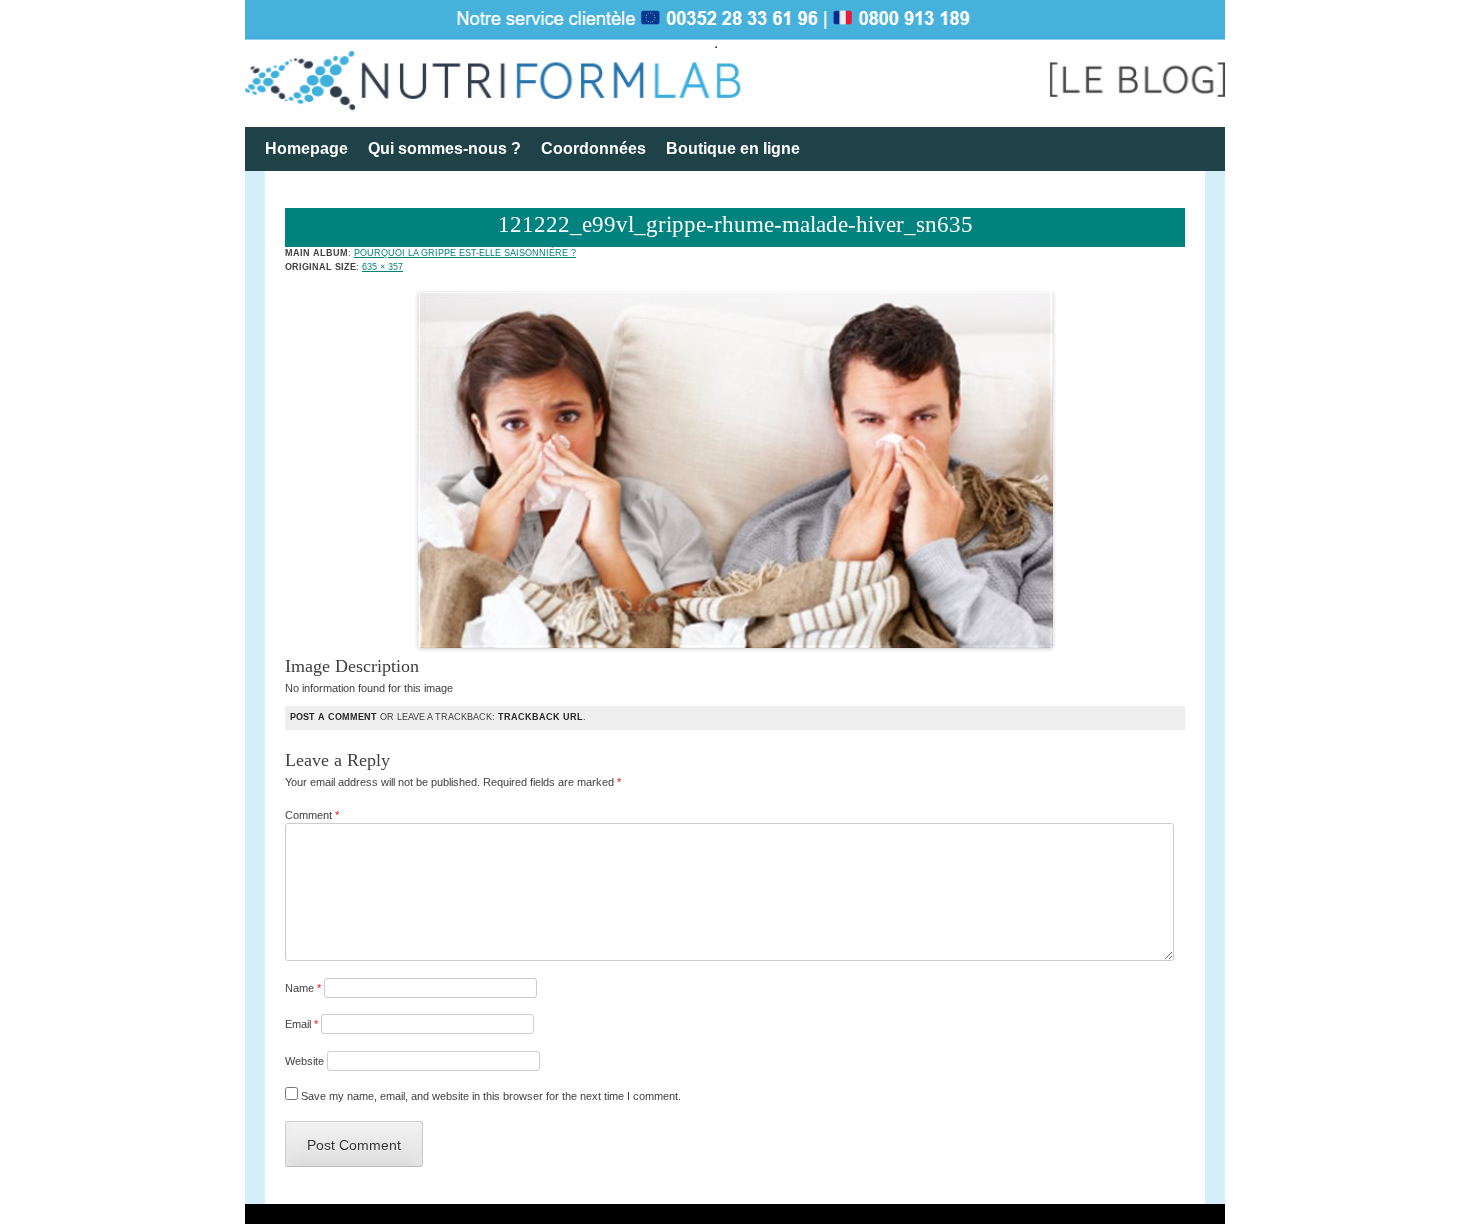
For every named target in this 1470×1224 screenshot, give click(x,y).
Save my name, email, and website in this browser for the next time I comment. (491, 1096)
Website (304, 1061)
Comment (312, 815)
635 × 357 (382, 267)
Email (301, 1024)
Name (303, 988)
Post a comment (333, 717)
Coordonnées (593, 148)
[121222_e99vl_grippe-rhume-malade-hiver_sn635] (735, 644)
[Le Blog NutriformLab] (735, 63)
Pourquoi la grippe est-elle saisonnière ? (465, 253)
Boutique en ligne (733, 148)
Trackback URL (540, 717)
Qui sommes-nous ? (444, 148)
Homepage (306, 148)
